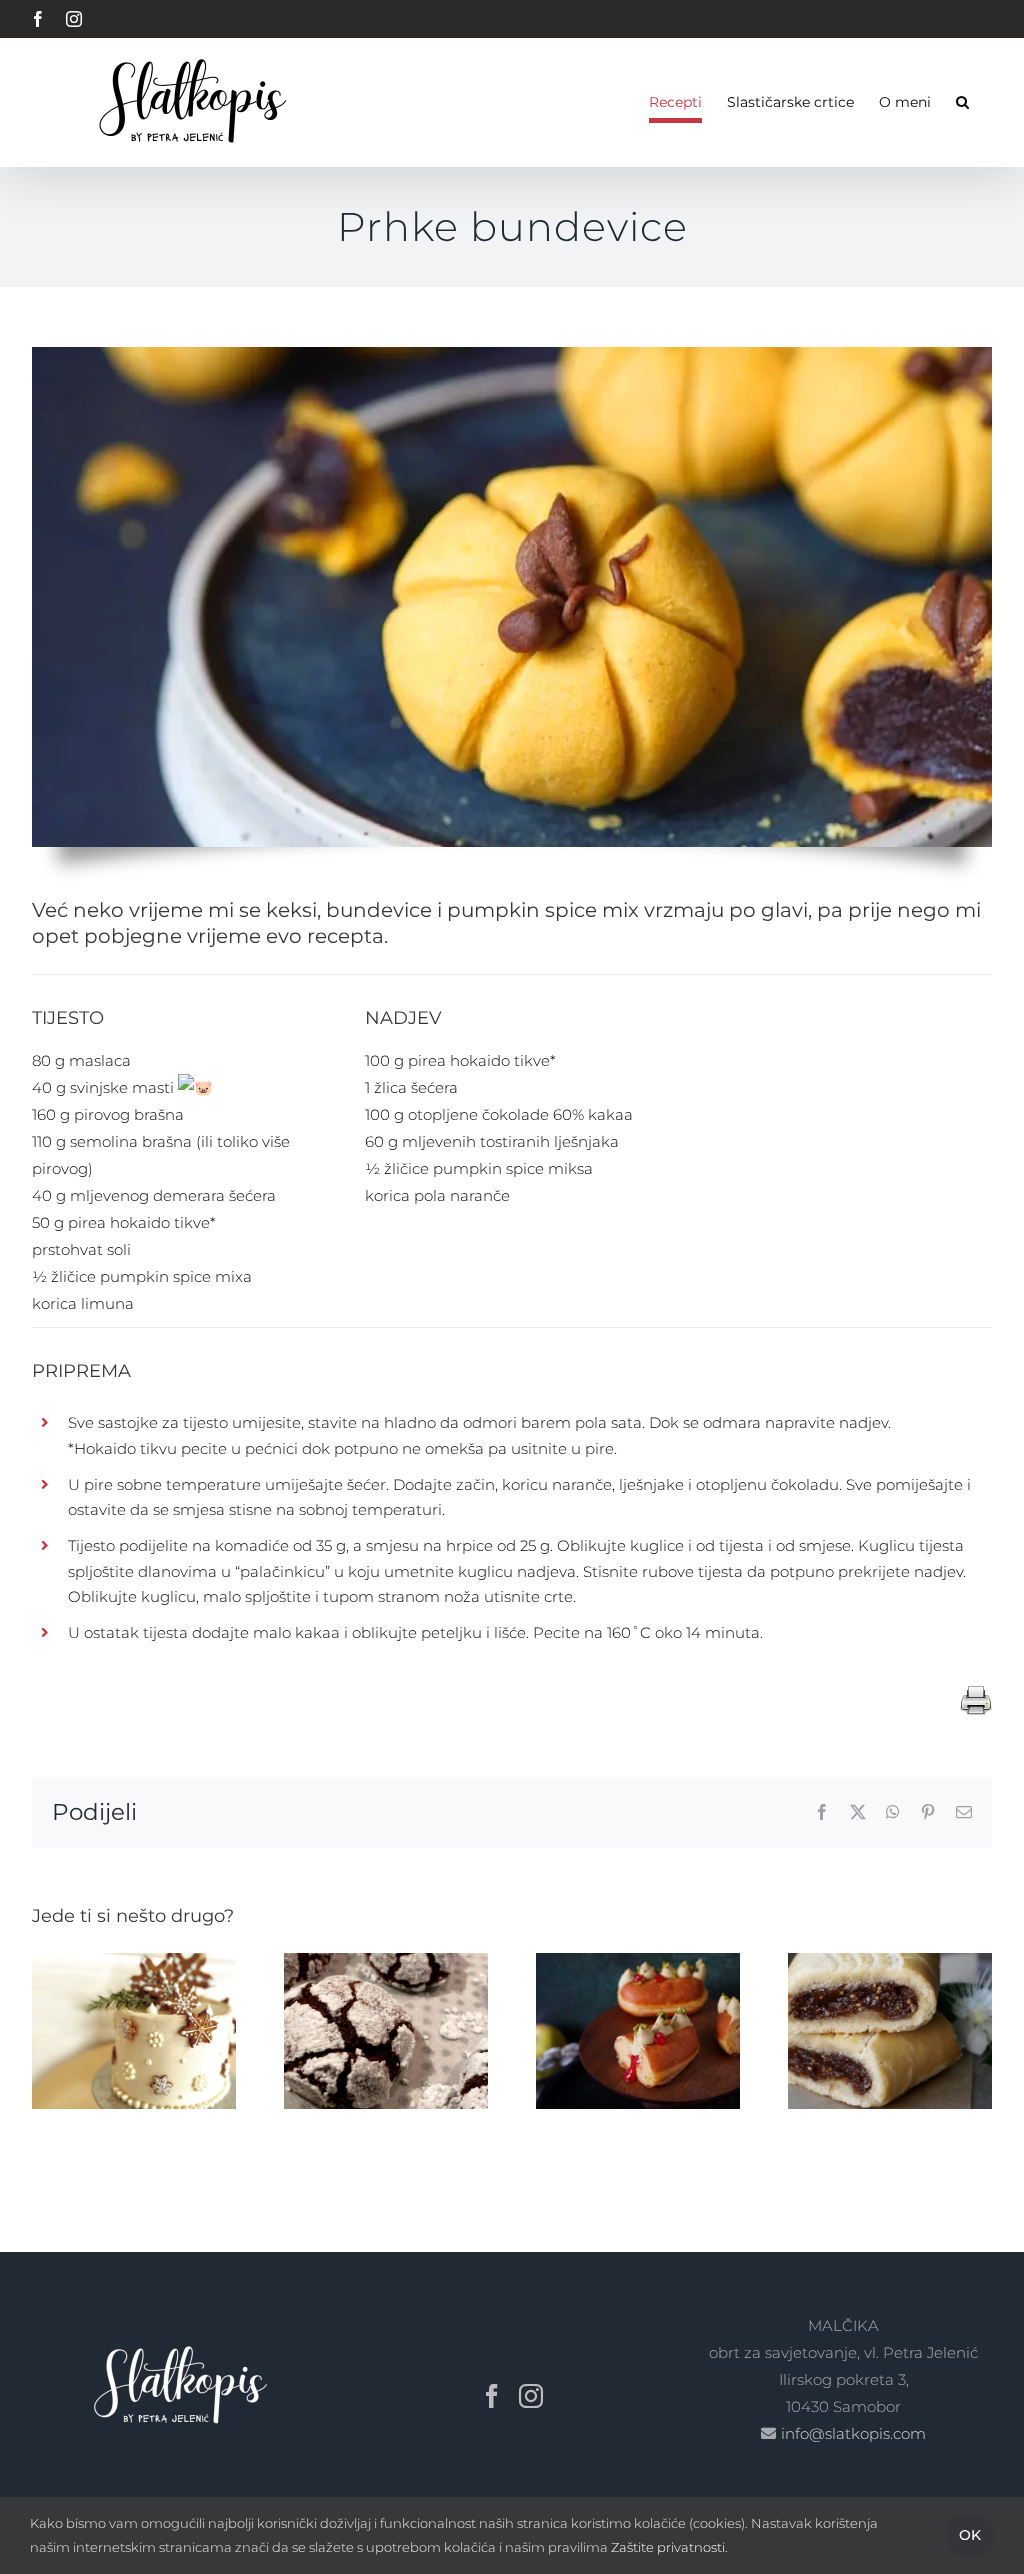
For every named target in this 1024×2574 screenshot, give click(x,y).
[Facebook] (492, 2396)
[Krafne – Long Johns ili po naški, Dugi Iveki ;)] (638, 1962)
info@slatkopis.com (853, 2433)
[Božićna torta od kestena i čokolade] (134, 1962)
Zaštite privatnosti (668, 2547)
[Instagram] (531, 2396)
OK (970, 2535)
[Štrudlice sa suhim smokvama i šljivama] (890, 1962)
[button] (962, 102)
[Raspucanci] (386, 1962)
